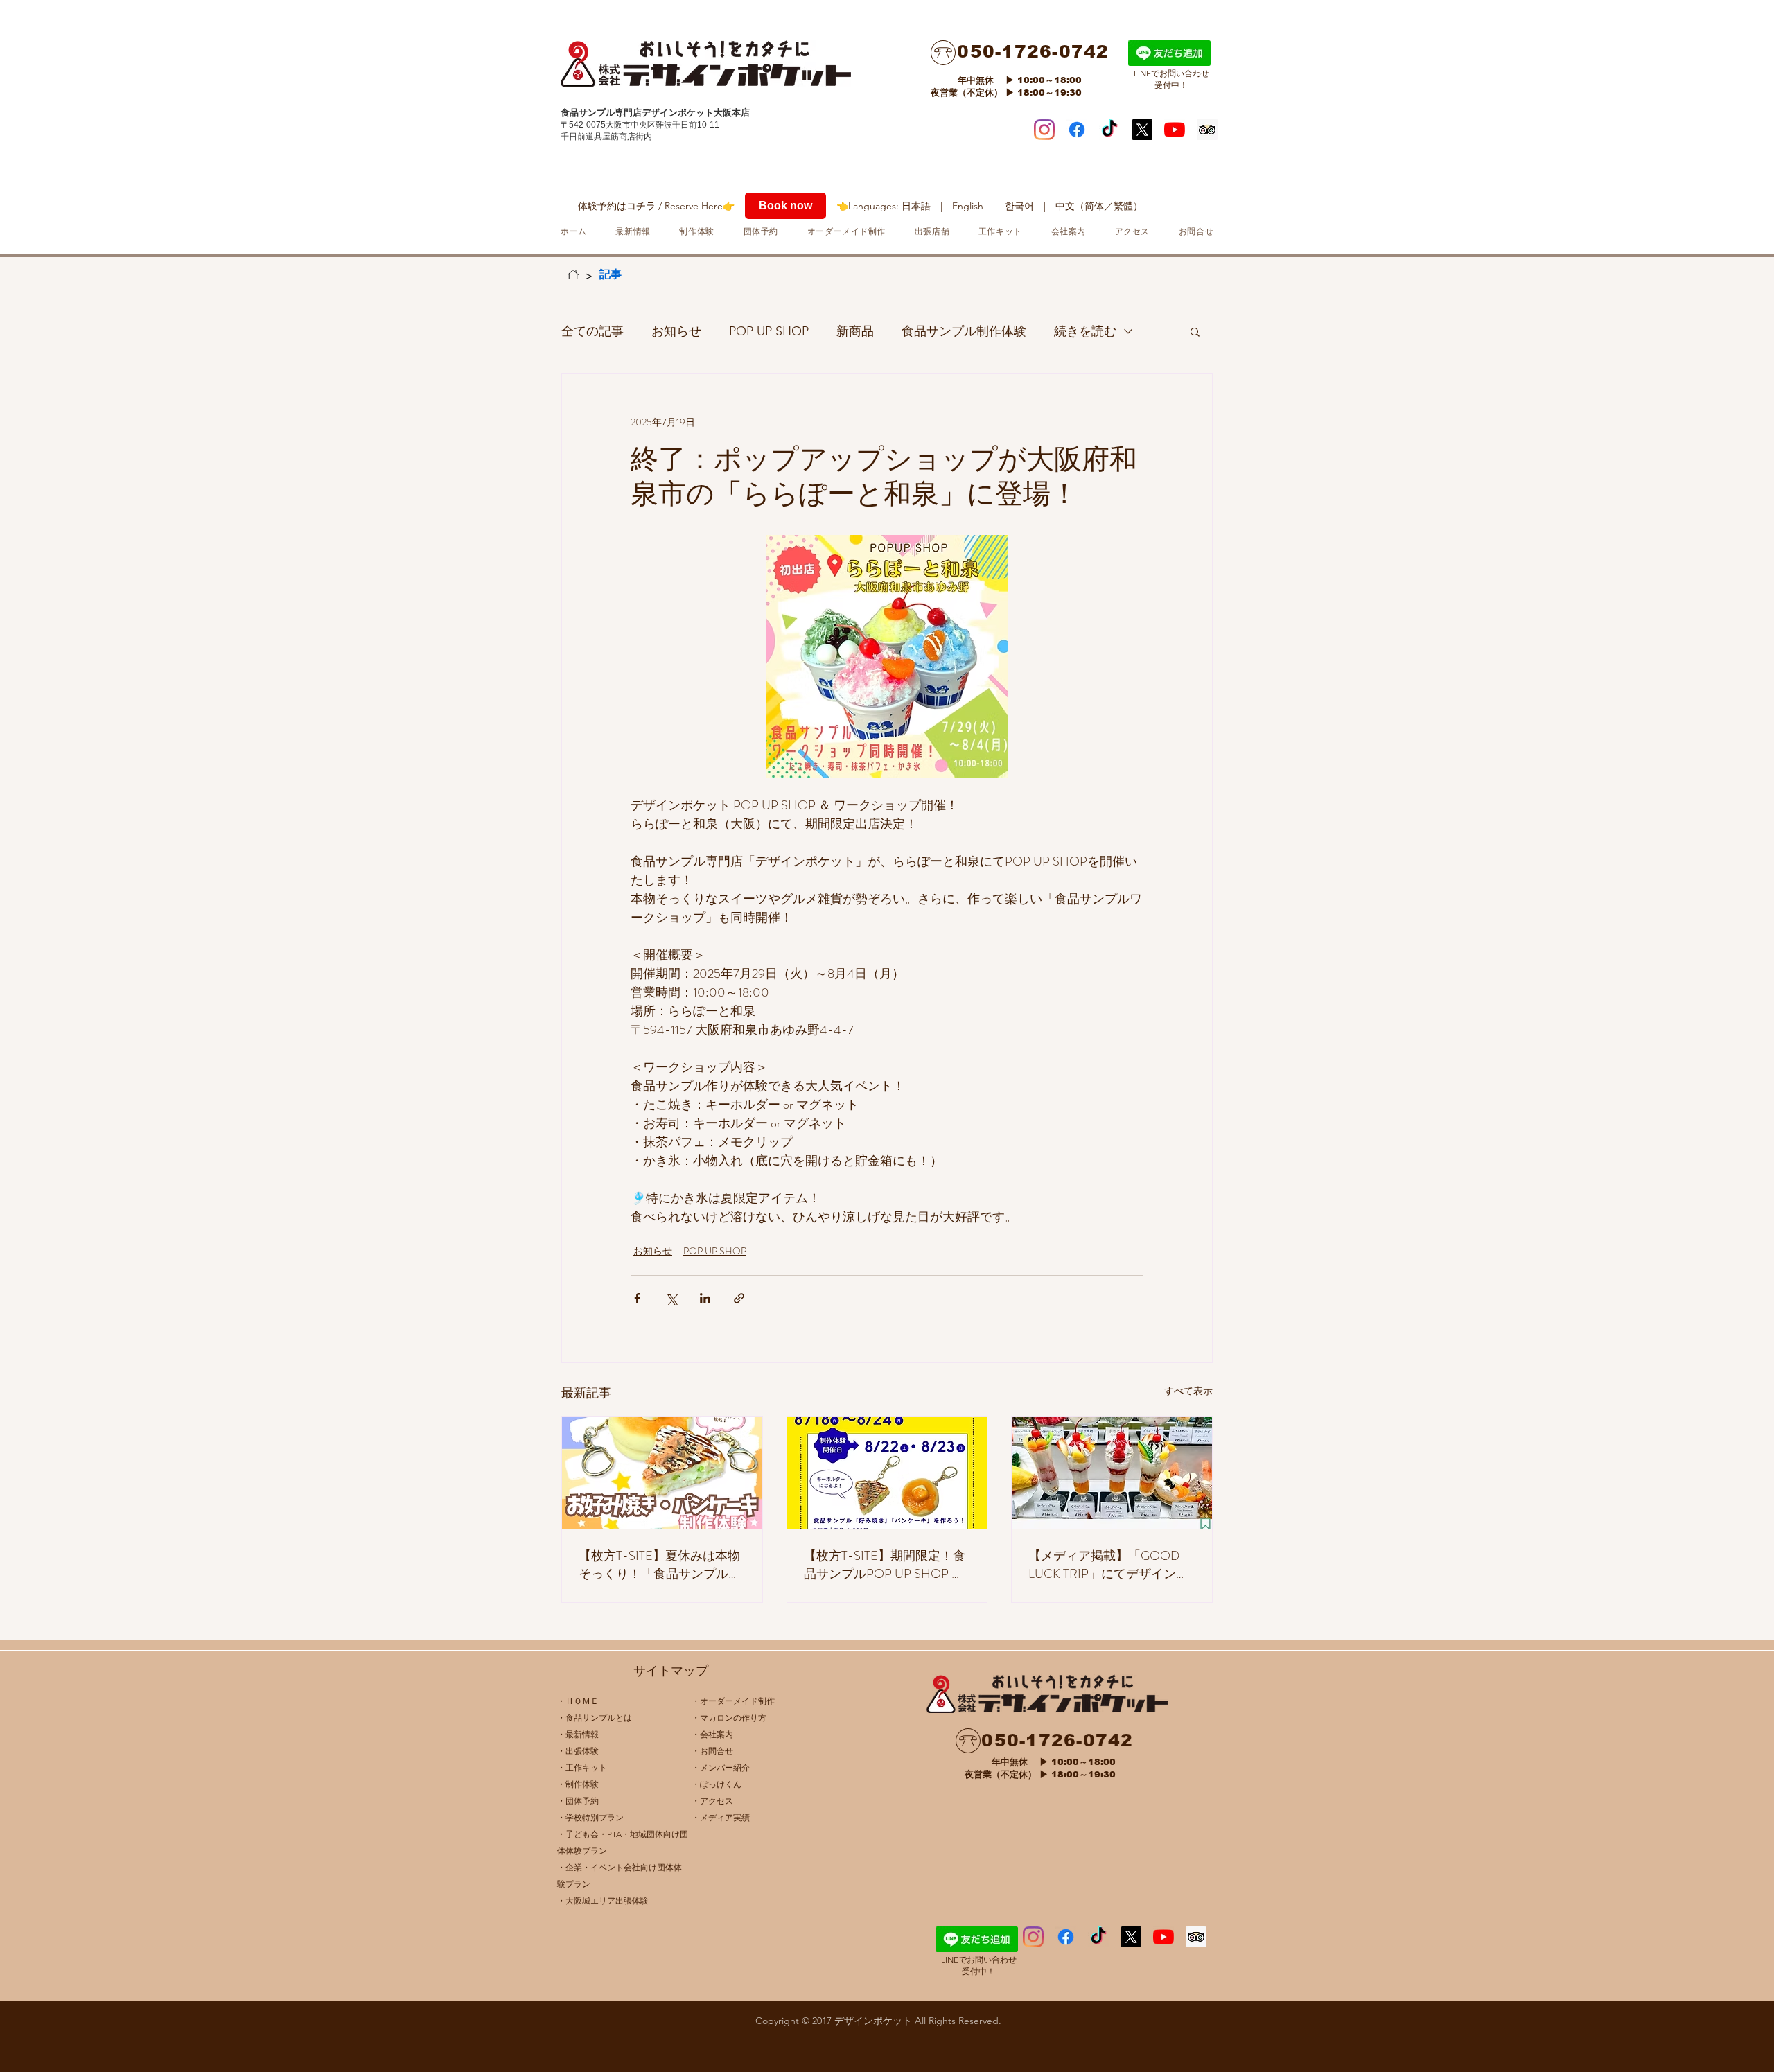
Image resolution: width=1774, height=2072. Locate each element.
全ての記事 (592, 331)
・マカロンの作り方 (729, 1718)
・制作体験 (578, 1784)
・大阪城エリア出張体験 (603, 1900)
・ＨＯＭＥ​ (578, 1701)
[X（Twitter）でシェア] (671, 1298)
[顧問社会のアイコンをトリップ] (1207, 130)
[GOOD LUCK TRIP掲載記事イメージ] (1112, 1473)
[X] (1142, 130)
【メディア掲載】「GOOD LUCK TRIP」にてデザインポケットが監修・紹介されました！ (1109, 1565)
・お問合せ (712, 1751)
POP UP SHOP (769, 331)
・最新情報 (578, 1734)
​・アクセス (712, 1801)
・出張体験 (578, 1751)
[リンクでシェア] (739, 1298)
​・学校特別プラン (590, 1817)
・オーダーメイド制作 (733, 1701)
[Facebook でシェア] (637, 1298)
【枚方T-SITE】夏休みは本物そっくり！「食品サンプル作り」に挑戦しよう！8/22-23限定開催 (660, 1565)
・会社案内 (712, 1734)
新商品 (855, 331)
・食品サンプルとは (595, 1718)
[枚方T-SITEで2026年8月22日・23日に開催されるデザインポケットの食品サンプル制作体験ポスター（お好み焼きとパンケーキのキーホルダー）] (662, 1473)
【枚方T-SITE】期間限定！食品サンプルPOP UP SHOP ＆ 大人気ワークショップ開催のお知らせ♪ (885, 1565)
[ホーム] (573, 274)
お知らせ (676, 331)
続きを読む (1085, 331)
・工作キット (582, 1767)
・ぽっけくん (717, 1784)
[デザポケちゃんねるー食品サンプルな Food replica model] (1175, 130)
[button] (1195, 331)
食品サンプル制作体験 (964, 331)
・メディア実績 (721, 1817)
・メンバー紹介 (721, 1767)
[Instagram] (1044, 130)
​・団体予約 (578, 1801)
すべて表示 (1188, 1391)
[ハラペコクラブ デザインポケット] (1109, 130)
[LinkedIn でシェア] (705, 1298)
